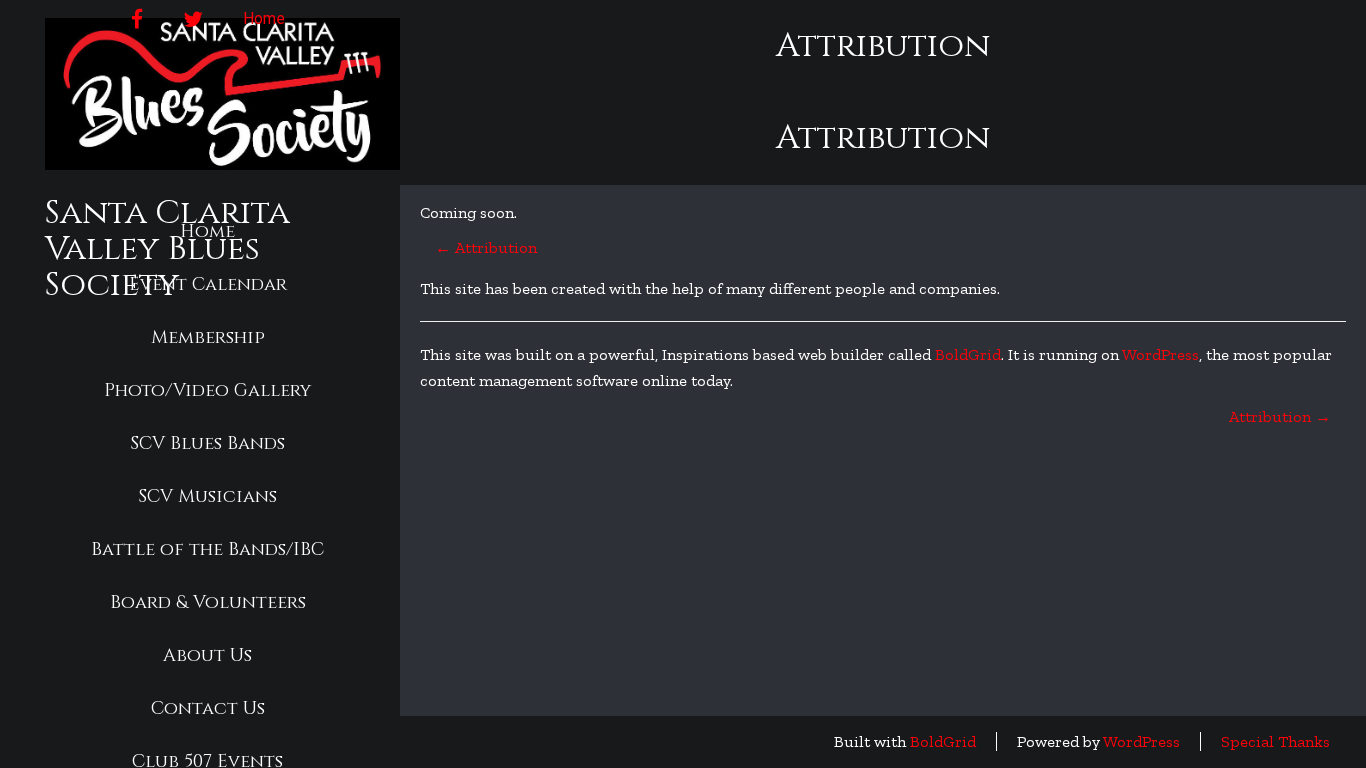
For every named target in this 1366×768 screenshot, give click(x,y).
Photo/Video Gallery (207, 390)
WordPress (1160, 354)
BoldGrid (968, 354)
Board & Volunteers (208, 602)
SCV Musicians (207, 496)
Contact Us (208, 708)
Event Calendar (208, 284)
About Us (207, 655)
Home (207, 231)
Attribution (486, 247)
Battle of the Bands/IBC (207, 549)
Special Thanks (1275, 741)
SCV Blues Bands (207, 443)
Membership (208, 337)
